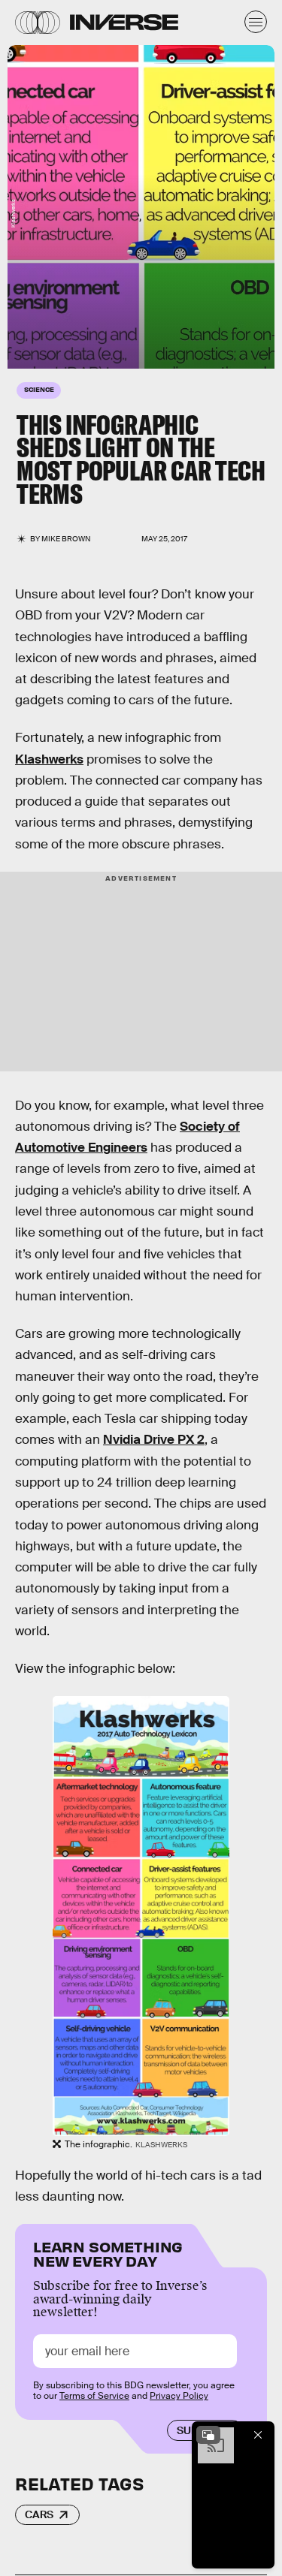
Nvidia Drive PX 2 (154, 1440)
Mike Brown (66, 539)
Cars (39, 2514)
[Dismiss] (258, 2435)
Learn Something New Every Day (108, 2253)
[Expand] (208, 2435)
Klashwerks (49, 759)
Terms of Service (94, 2396)
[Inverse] (124, 22)
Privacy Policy (179, 2396)
